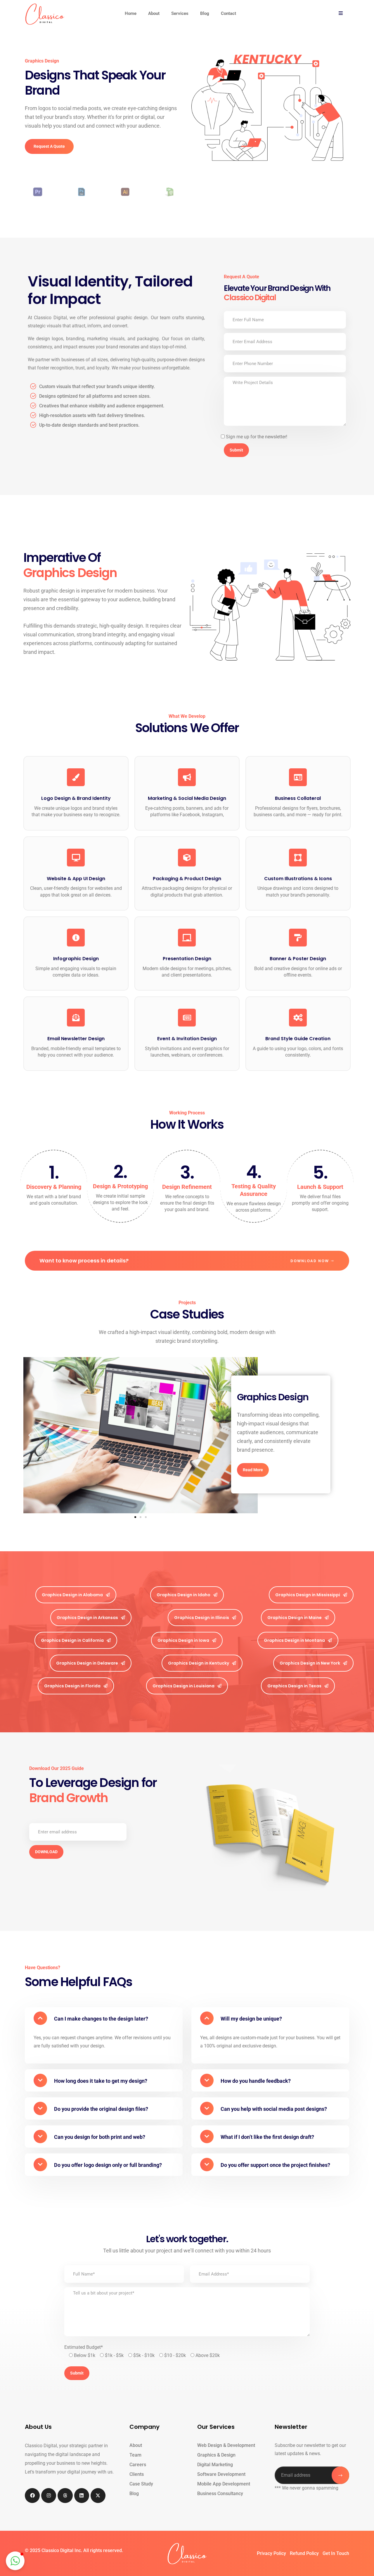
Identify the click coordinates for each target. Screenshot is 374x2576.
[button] (30, 1435)
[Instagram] (49, 2496)
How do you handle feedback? (256, 2081)
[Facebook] (32, 2496)
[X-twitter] (98, 2496)
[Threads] (65, 2496)
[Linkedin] (82, 2496)
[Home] (45, 14)
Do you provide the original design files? (101, 2109)
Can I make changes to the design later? (101, 2019)
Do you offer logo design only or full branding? (108, 2165)
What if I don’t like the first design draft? (267, 2137)
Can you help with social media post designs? (274, 2109)
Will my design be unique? (251, 2019)
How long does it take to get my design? (101, 2081)
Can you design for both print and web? (100, 2137)
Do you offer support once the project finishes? (275, 2165)
